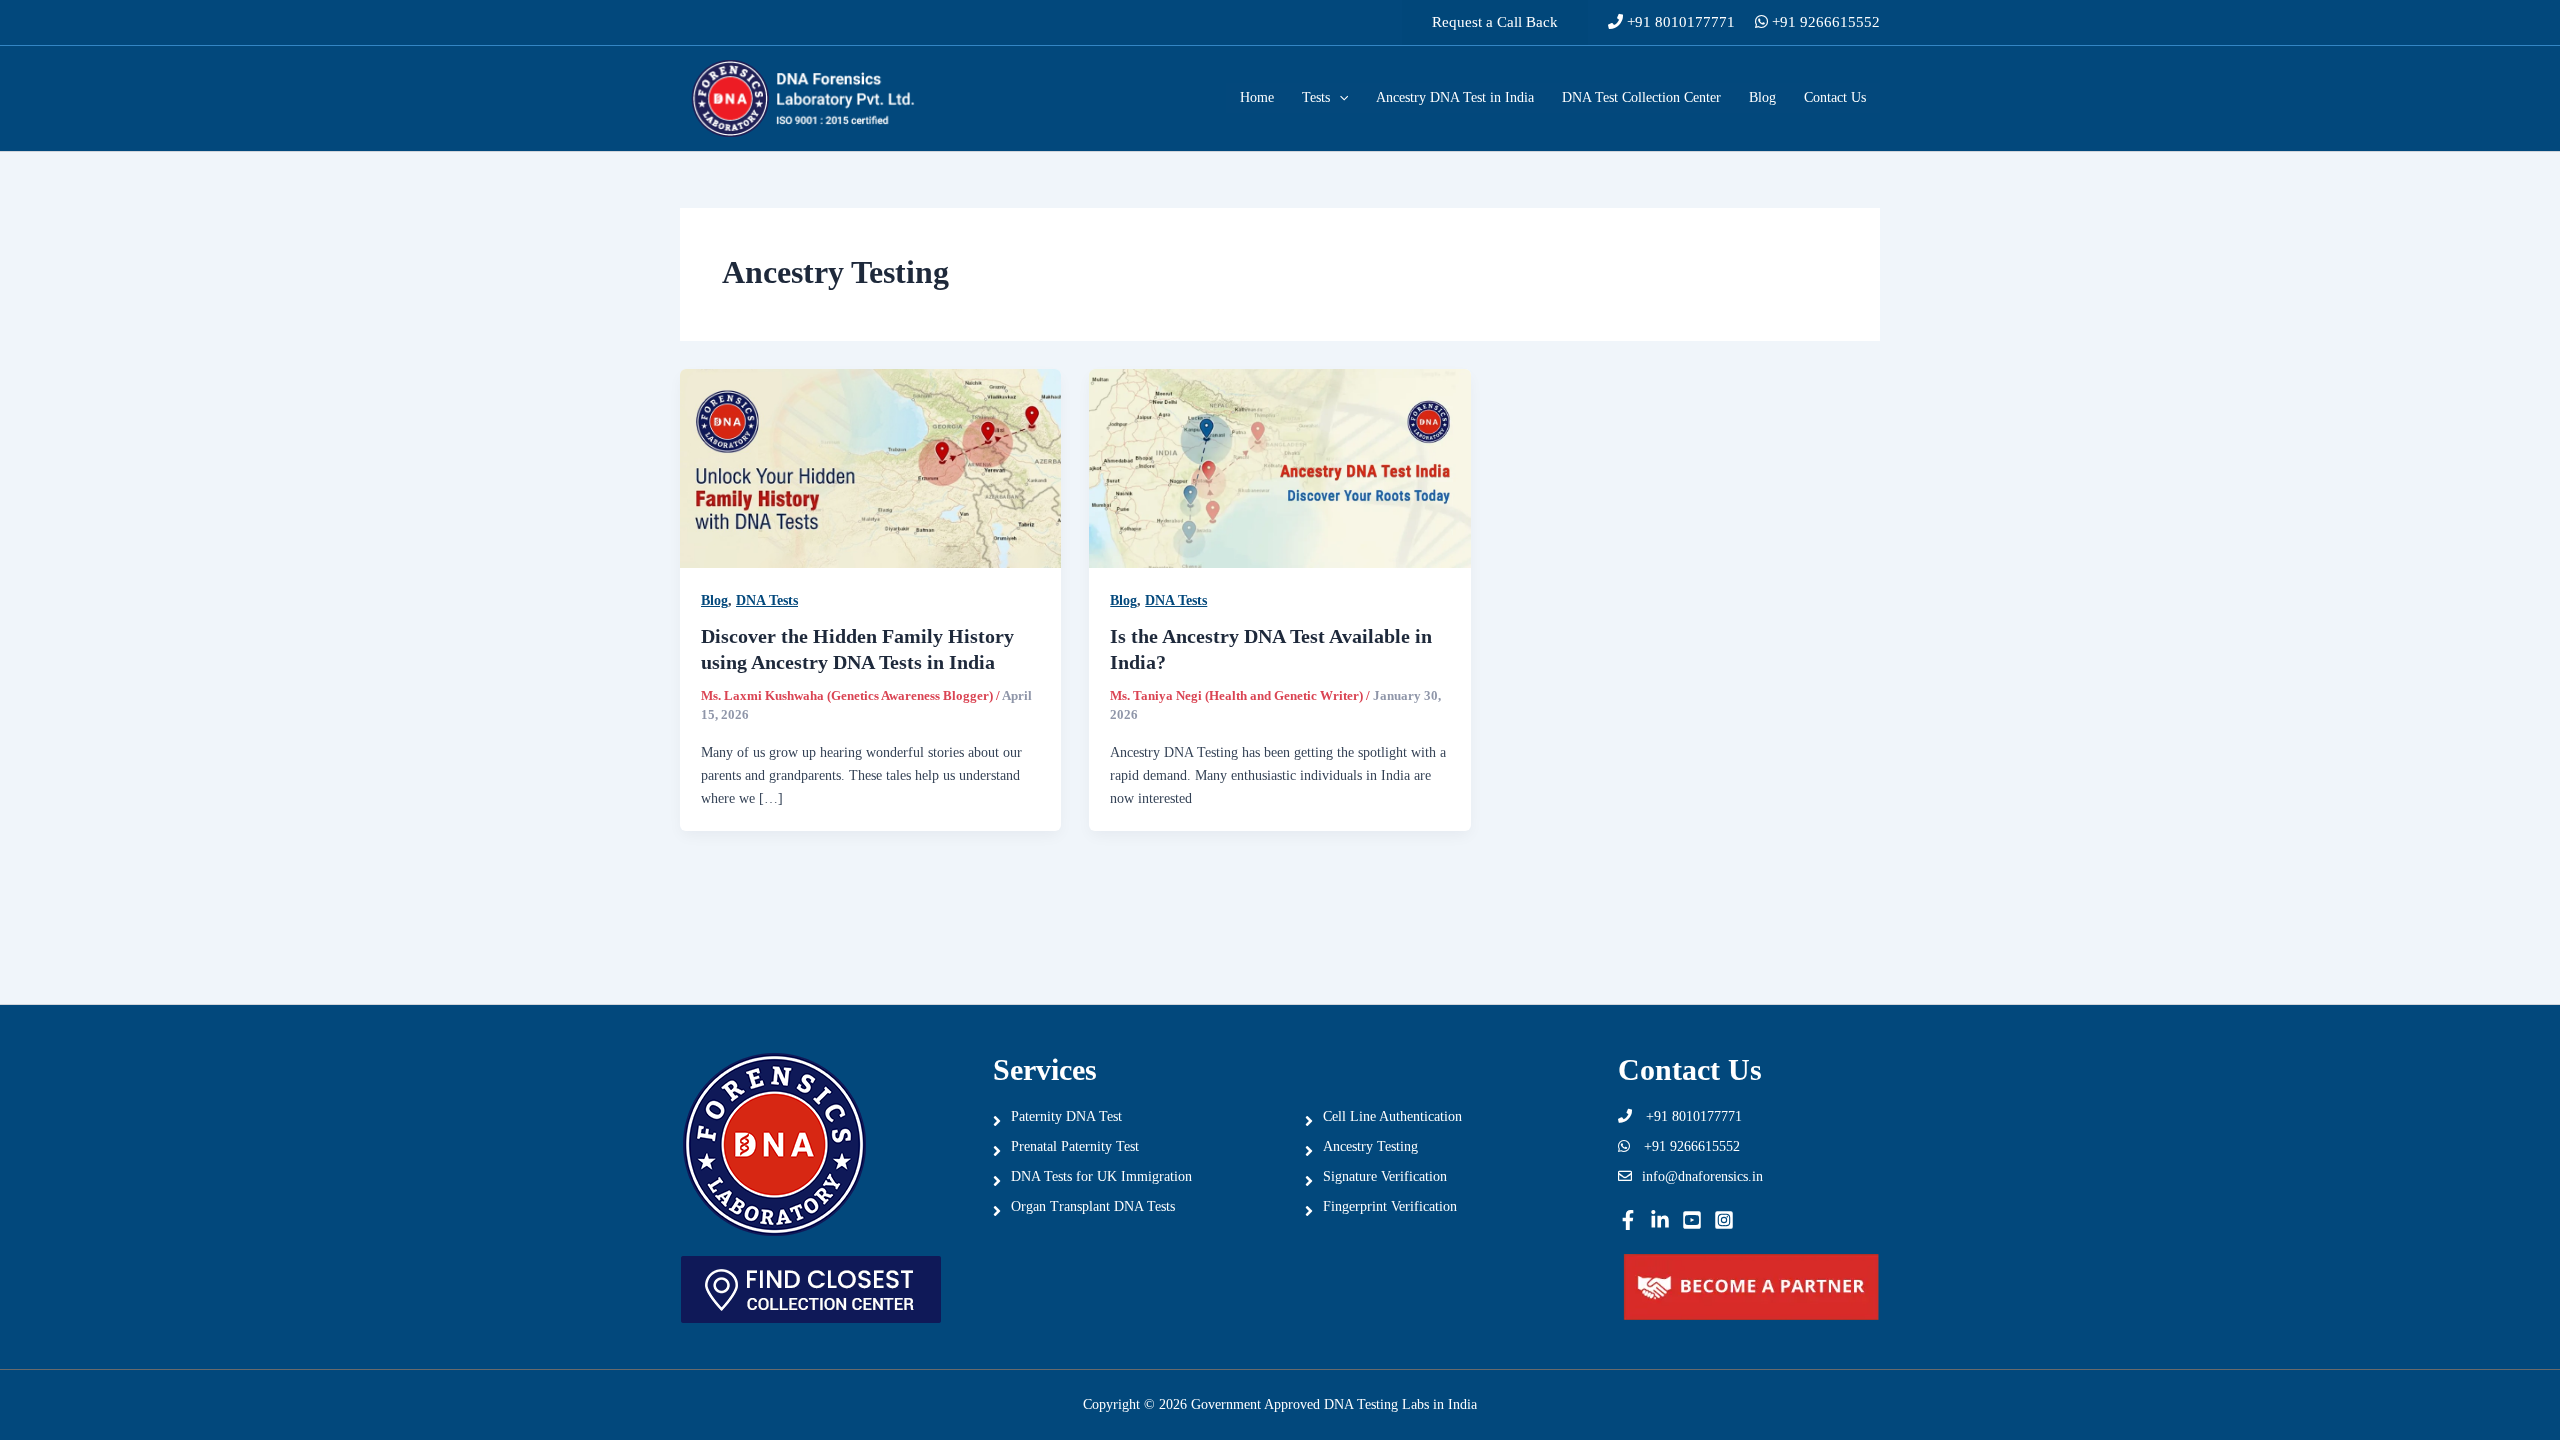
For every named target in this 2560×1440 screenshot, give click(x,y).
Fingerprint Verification (1390, 1206)
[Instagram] (1724, 1220)
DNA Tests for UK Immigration (1101, 1176)
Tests (1316, 97)
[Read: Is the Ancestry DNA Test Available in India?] (1279, 467)
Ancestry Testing (1370, 1146)
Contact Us (1835, 97)
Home (1257, 97)
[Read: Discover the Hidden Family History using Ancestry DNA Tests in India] (870, 467)
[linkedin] (1660, 1220)
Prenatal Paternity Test (1075, 1146)
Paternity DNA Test (1066, 1116)
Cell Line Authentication (1392, 1116)
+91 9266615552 (1824, 22)
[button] (1495, 22)
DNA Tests (767, 600)
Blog (1762, 97)
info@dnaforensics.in (1702, 1176)
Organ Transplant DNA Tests (1093, 1206)
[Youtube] (1692, 1220)
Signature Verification (1385, 1176)
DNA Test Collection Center (1641, 97)
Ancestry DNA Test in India (1455, 97)
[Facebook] (1628, 1220)
